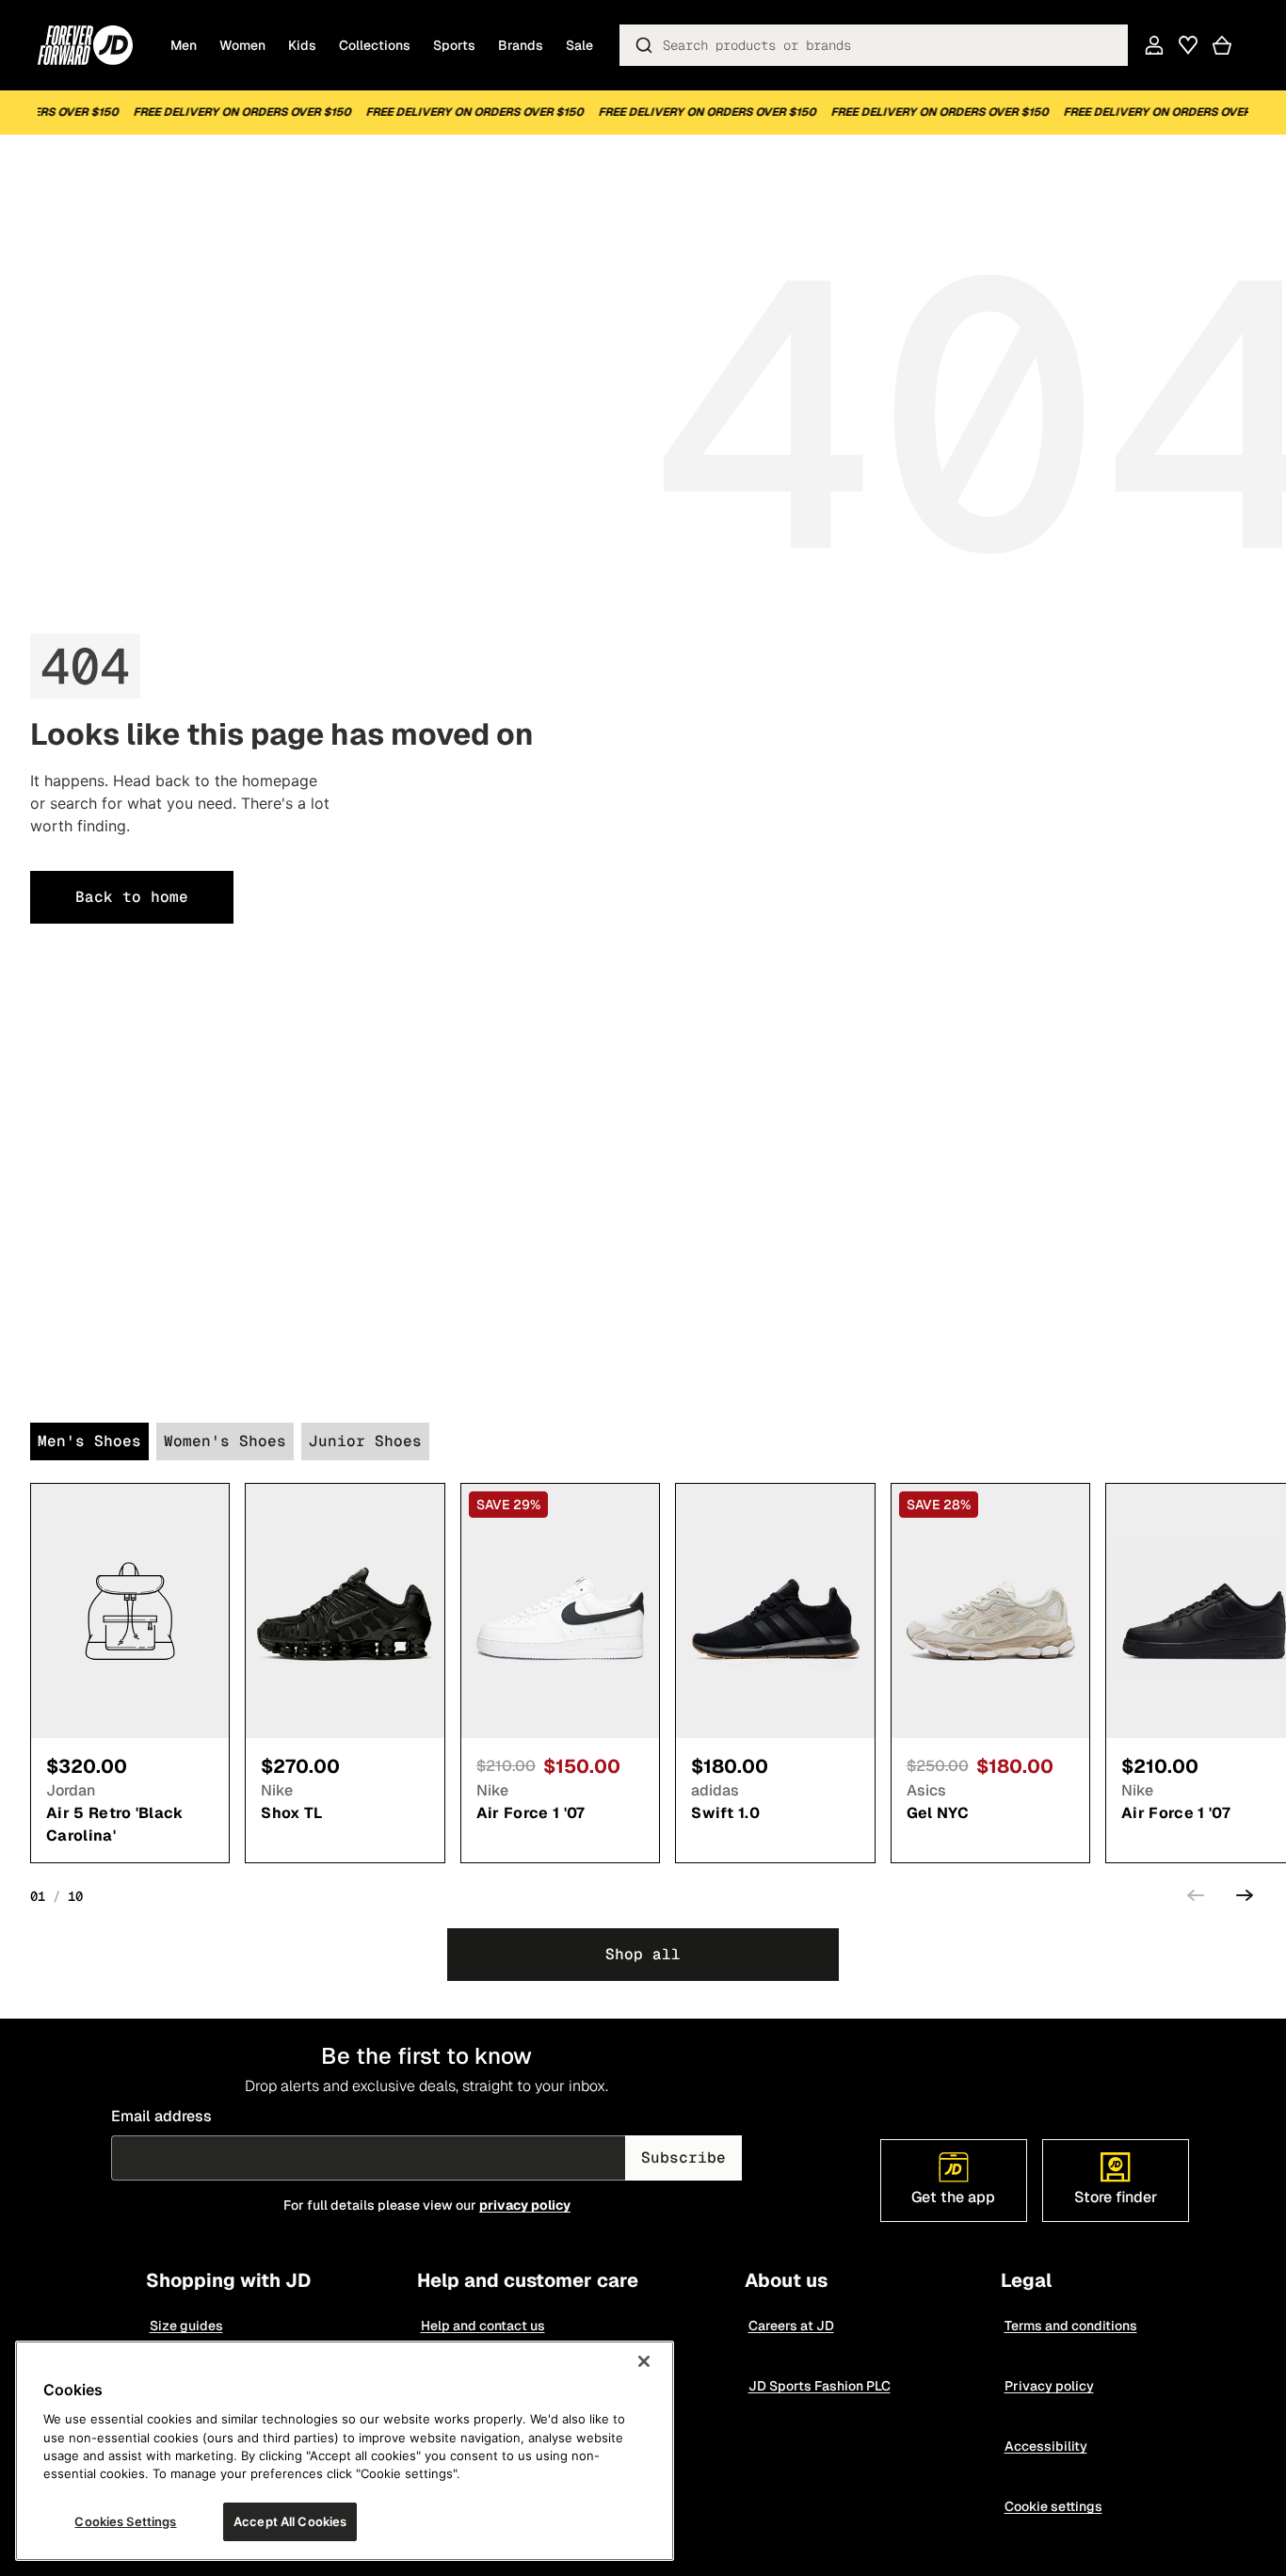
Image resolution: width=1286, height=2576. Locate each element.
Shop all (643, 1954)
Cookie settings (1053, 2506)
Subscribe (683, 2157)
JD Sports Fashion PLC (819, 2386)
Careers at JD (790, 2326)
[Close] (644, 2361)
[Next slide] (1245, 1898)
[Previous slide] (1196, 1898)
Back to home (132, 897)
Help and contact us (482, 2326)
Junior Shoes (365, 1441)
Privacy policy (1048, 2386)
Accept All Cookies (290, 2521)
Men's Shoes (89, 1441)
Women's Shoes (225, 1441)
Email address (161, 2116)
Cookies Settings (125, 2521)
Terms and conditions (1070, 2326)
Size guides (185, 2326)
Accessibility (1045, 2446)
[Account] (1154, 45)
